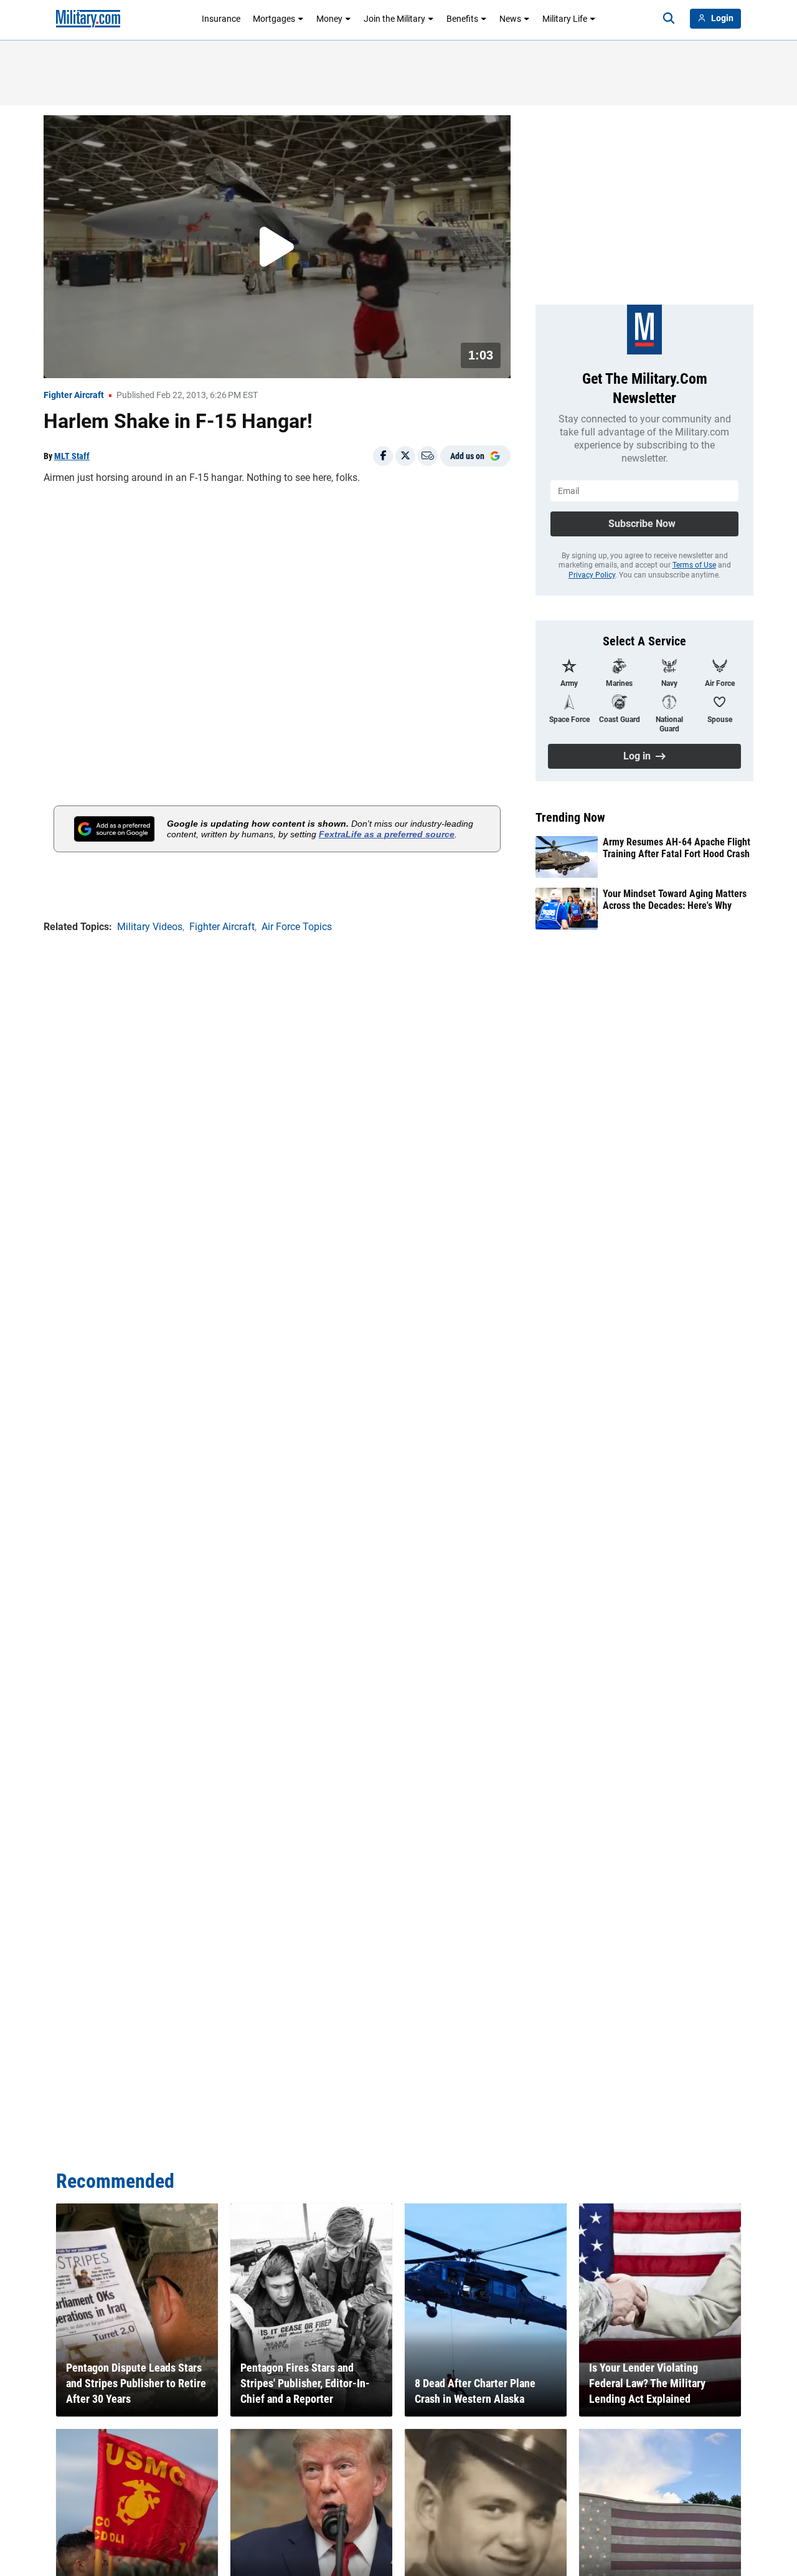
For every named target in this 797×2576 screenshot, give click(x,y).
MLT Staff (72, 456)
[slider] (130, 361)
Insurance (221, 19)
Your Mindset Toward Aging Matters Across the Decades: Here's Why (675, 900)
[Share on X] (405, 456)
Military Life (565, 19)
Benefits (462, 19)
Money (329, 19)
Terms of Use (694, 565)
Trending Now (570, 817)
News (510, 19)
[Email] (428, 456)
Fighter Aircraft (74, 395)
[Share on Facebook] (383, 456)
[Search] (669, 19)
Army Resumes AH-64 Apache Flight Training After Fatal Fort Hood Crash (677, 848)
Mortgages (274, 19)
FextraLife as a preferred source (387, 834)
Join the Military (394, 19)
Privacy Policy (592, 575)
